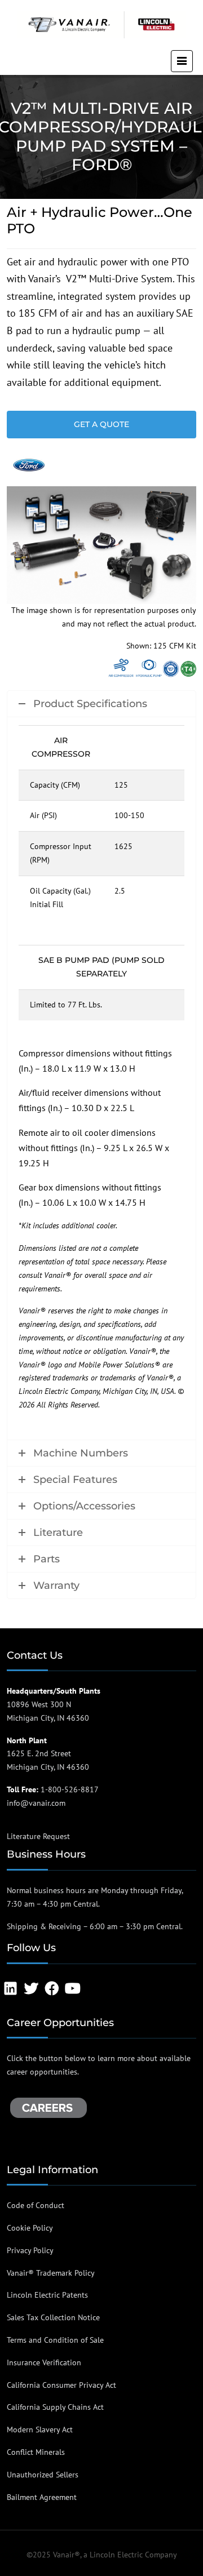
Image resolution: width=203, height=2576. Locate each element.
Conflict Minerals (36, 2452)
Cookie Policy (30, 2228)
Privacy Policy (30, 2250)
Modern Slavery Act (40, 2430)
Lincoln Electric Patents (47, 2295)
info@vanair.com (36, 1803)
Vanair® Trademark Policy (51, 2273)
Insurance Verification (44, 2362)
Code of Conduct (36, 2205)
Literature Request (38, 1836)
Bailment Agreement (42, 2497)
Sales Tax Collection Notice (53, 2317)
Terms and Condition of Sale (55, 2340)
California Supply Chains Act (55, 2407)
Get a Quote (101, 424)
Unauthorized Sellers (43, 2475)
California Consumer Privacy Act (61, 2385)
